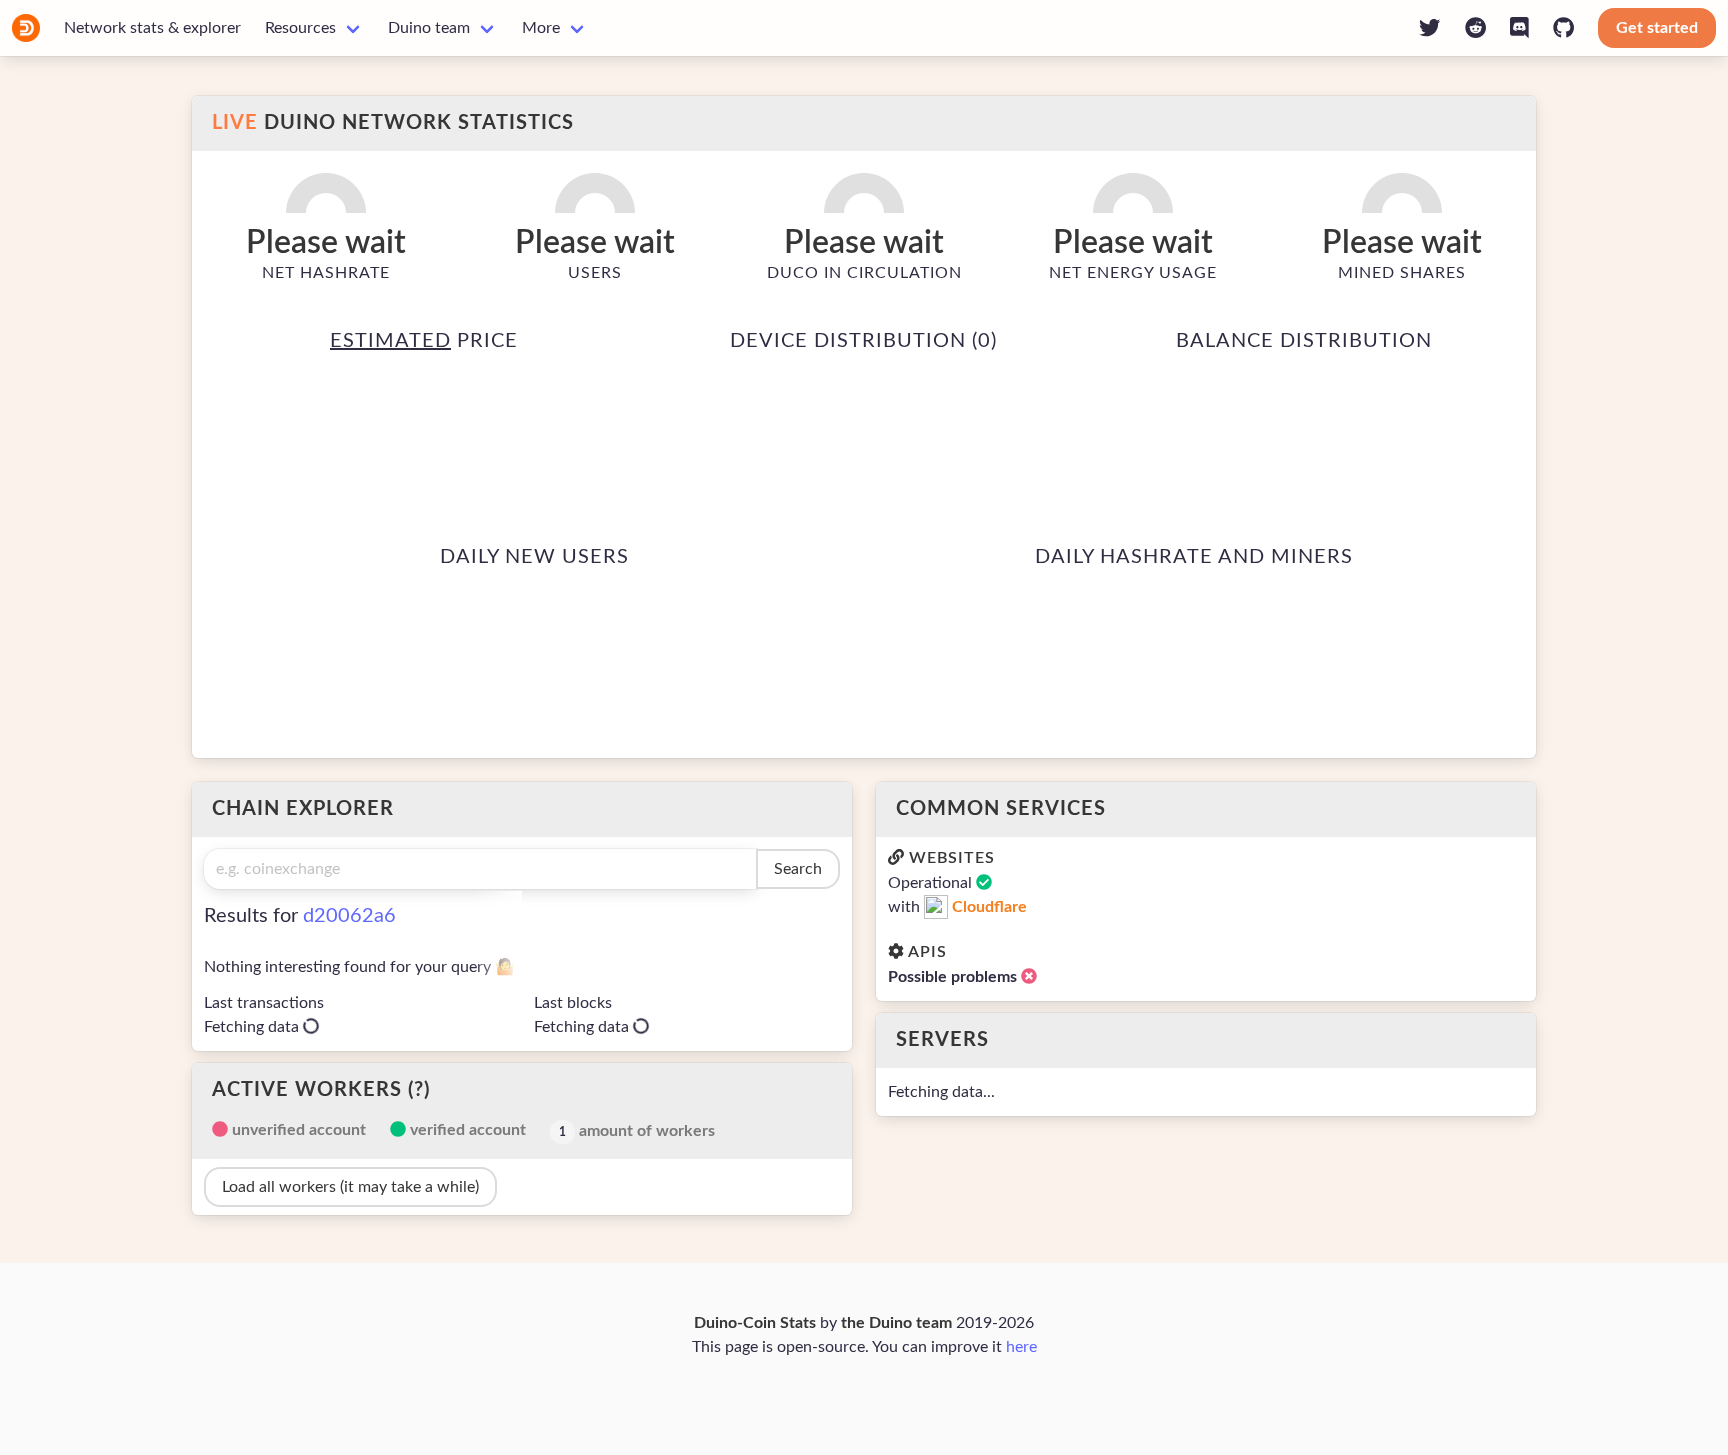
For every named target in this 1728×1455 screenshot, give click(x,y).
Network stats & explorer (152, 28)
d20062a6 (349, 916)
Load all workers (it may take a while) (350, 1187)
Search (798, 869)
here (1021, 1347)
